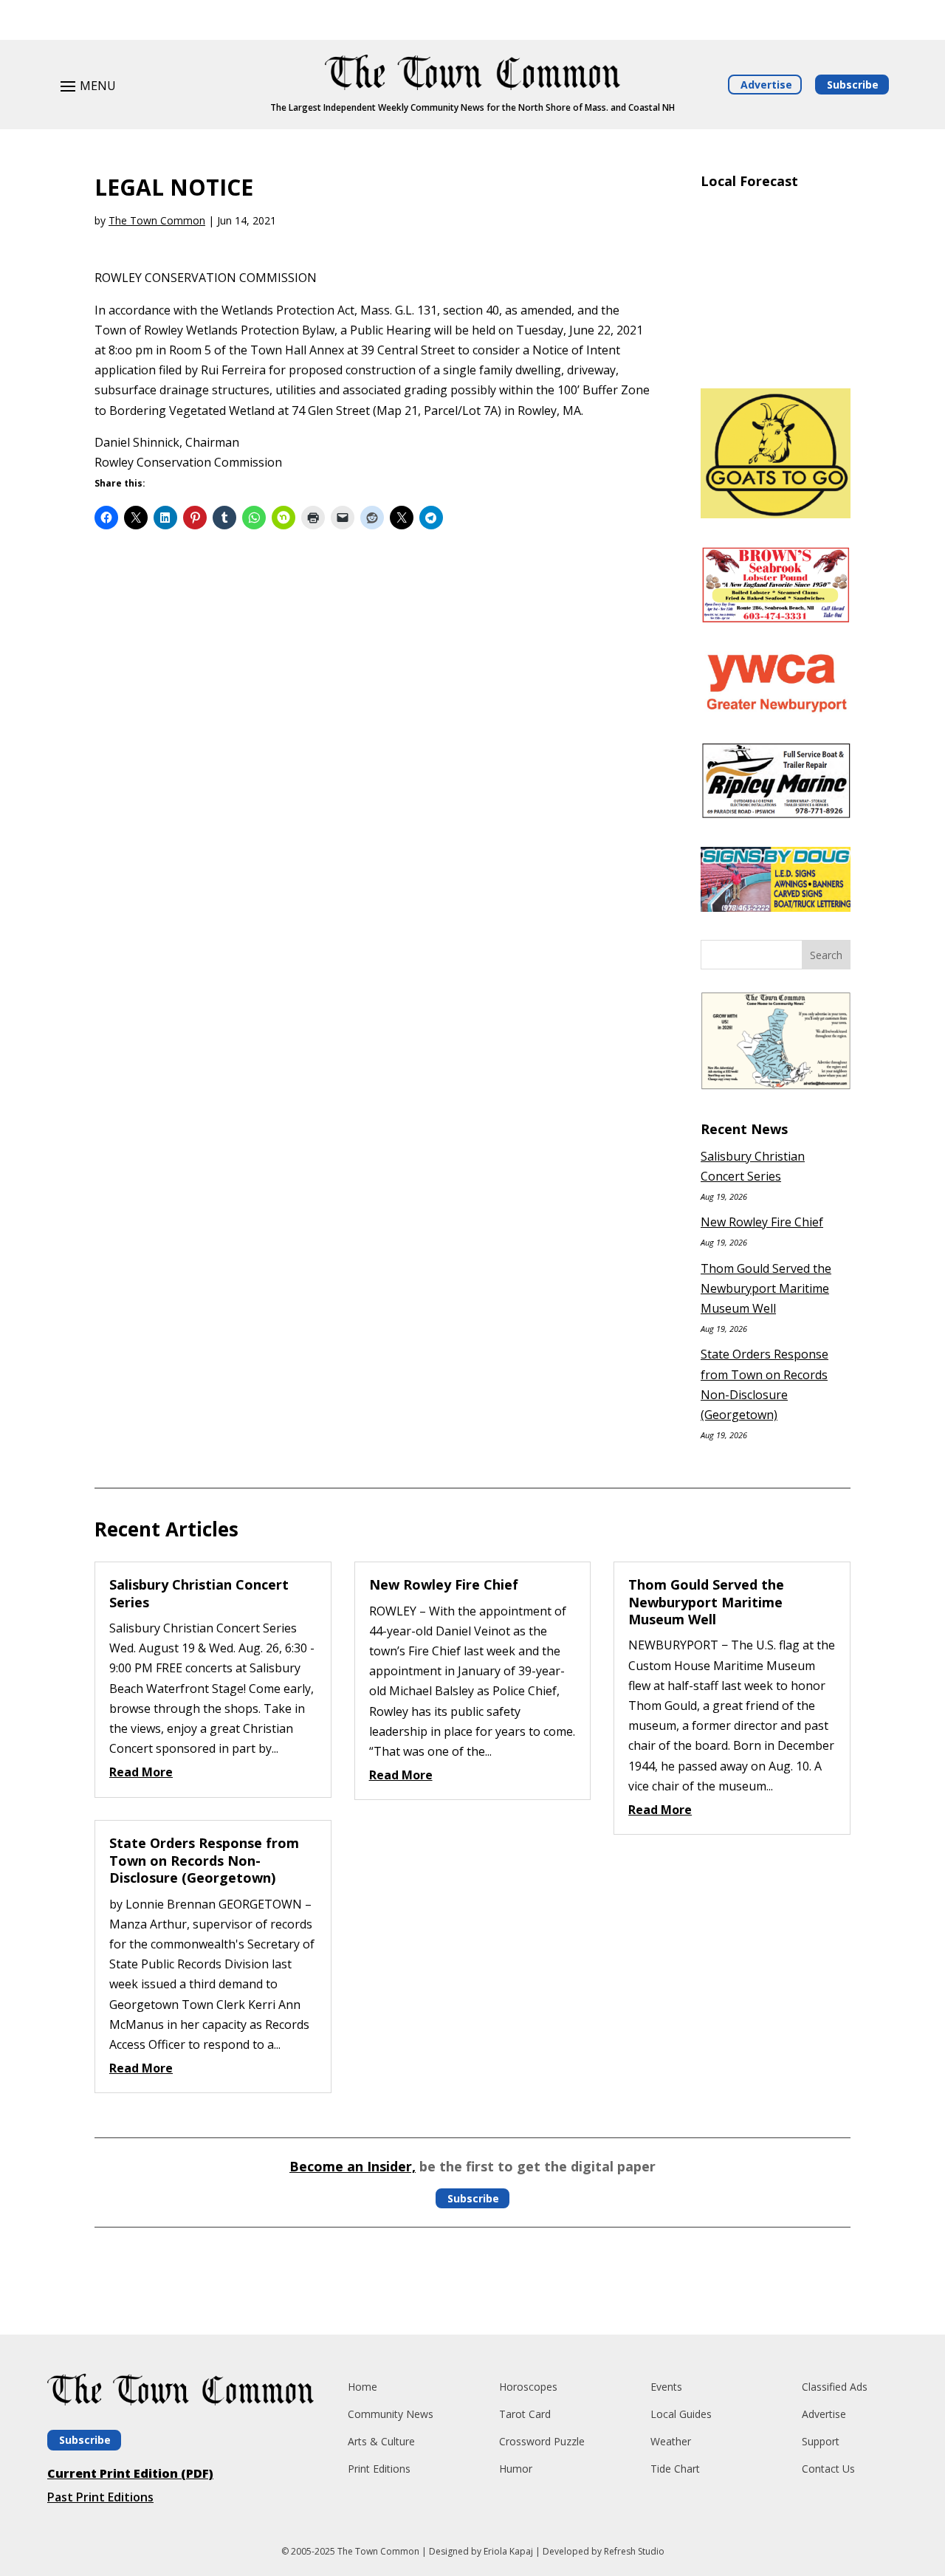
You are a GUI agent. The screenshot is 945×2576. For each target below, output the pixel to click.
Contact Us (828, 2469)
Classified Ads (835, 2387)
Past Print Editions (100, 2497)
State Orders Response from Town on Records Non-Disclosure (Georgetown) (204, 1860)
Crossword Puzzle (542, 2441)
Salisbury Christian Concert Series (199, 1593)
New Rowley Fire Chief (762, 1222)
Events (666, 2387)
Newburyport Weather (776, 359)
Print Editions (379, 2469)
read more (141, 1772)
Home (362, 2387)
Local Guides (681, 2414)
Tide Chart (675, 2469)
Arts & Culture (381, 2441)
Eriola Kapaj (508, 2551)
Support (821, 2441)
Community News (391, 2414)
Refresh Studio (634, 2551)
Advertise (766, 85)
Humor (516, 2469)
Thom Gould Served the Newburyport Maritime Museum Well (766, 1288)
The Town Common (157, 220)
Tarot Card (525, 2414)
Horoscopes (528, 2387)
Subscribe (853, 85)
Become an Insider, (353, 2166)
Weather (671, 2441)
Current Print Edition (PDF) (130, 2473)
